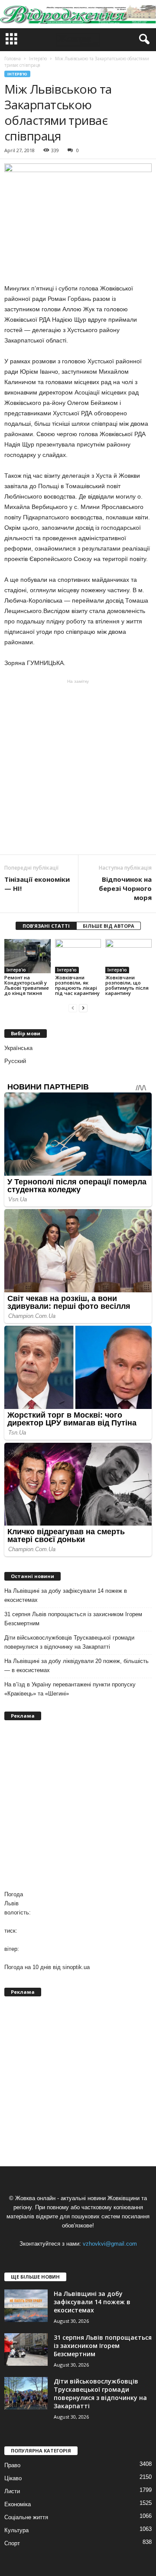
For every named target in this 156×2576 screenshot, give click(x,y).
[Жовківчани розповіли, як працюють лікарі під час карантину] (78, 956)
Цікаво (13, 2478)
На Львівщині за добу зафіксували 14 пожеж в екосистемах (66, 1595)
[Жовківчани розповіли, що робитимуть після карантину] (128, 956)
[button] (143, 39)
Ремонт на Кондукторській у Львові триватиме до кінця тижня (27, 985)
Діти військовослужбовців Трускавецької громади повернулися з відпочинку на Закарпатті (69, 1642)
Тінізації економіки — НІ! (37, 884)
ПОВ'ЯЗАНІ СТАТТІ (46, 926)
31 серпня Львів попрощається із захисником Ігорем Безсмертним (73, 1619)
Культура (16, 2530)
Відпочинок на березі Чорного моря (125, 888)
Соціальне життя (26, 2517)
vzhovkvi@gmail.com (110, 2244)
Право (12, 2465)
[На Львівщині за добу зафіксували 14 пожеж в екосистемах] (26, 2306)
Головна (13, 59)
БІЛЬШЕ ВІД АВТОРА (109, 926)
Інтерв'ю (17, 74)
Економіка (18, 2504)
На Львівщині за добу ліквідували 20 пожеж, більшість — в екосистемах (76, 1666)
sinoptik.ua (76, 1967)
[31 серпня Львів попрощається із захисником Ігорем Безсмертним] (26, 2349)
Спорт (12, 2543)
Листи (12, 2491)
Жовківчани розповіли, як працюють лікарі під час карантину (77, 985)
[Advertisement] (78, 767)
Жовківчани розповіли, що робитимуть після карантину (127, 985)
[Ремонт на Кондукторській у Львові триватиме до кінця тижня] (28, 956)
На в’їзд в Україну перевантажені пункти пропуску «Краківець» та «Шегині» (70, 1689)
